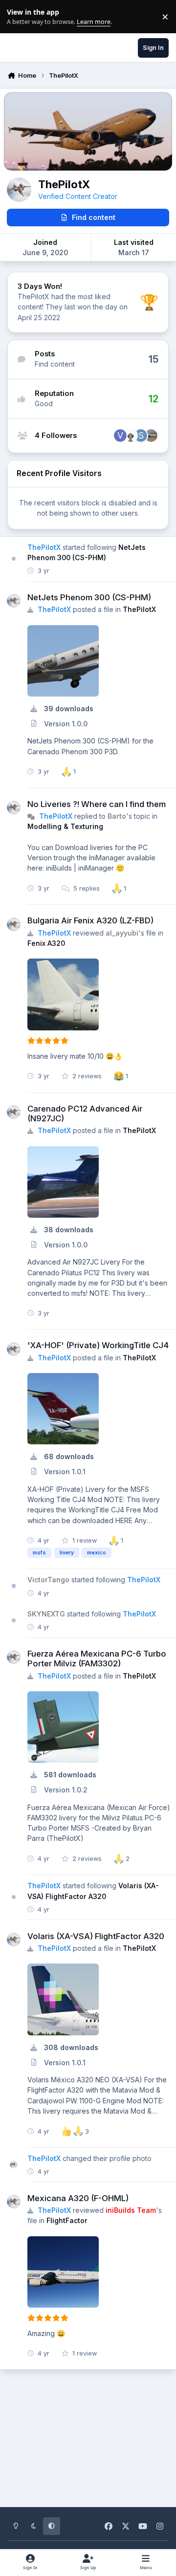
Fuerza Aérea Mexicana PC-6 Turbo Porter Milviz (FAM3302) (97, 1659)
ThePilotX (139, 609)
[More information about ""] (63, 994)
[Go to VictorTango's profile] (120, 436)
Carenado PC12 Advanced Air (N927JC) (85, 1113)
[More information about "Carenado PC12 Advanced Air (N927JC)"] (63, 1182)
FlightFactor (67, 2220)
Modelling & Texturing (65, 826)
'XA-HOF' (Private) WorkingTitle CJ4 (98, 1345)
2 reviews (86, 1076)
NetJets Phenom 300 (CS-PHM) (89, 597)
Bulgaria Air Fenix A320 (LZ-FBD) (90, 920)
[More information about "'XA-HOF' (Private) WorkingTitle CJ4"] (63, 1409)
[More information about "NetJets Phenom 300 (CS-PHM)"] (63, 661)
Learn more (19, 17)
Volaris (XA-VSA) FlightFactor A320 (96, 1936)
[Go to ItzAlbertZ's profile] (131, 436)
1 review (84, 1540)
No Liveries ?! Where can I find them (97, 804)
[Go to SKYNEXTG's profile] (141, 436)
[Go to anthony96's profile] (151, 436)
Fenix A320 (46, 943)
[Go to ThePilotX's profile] (14, 601)
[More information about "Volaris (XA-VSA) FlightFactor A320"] (63, 1999)
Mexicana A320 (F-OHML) (78, 2198)
